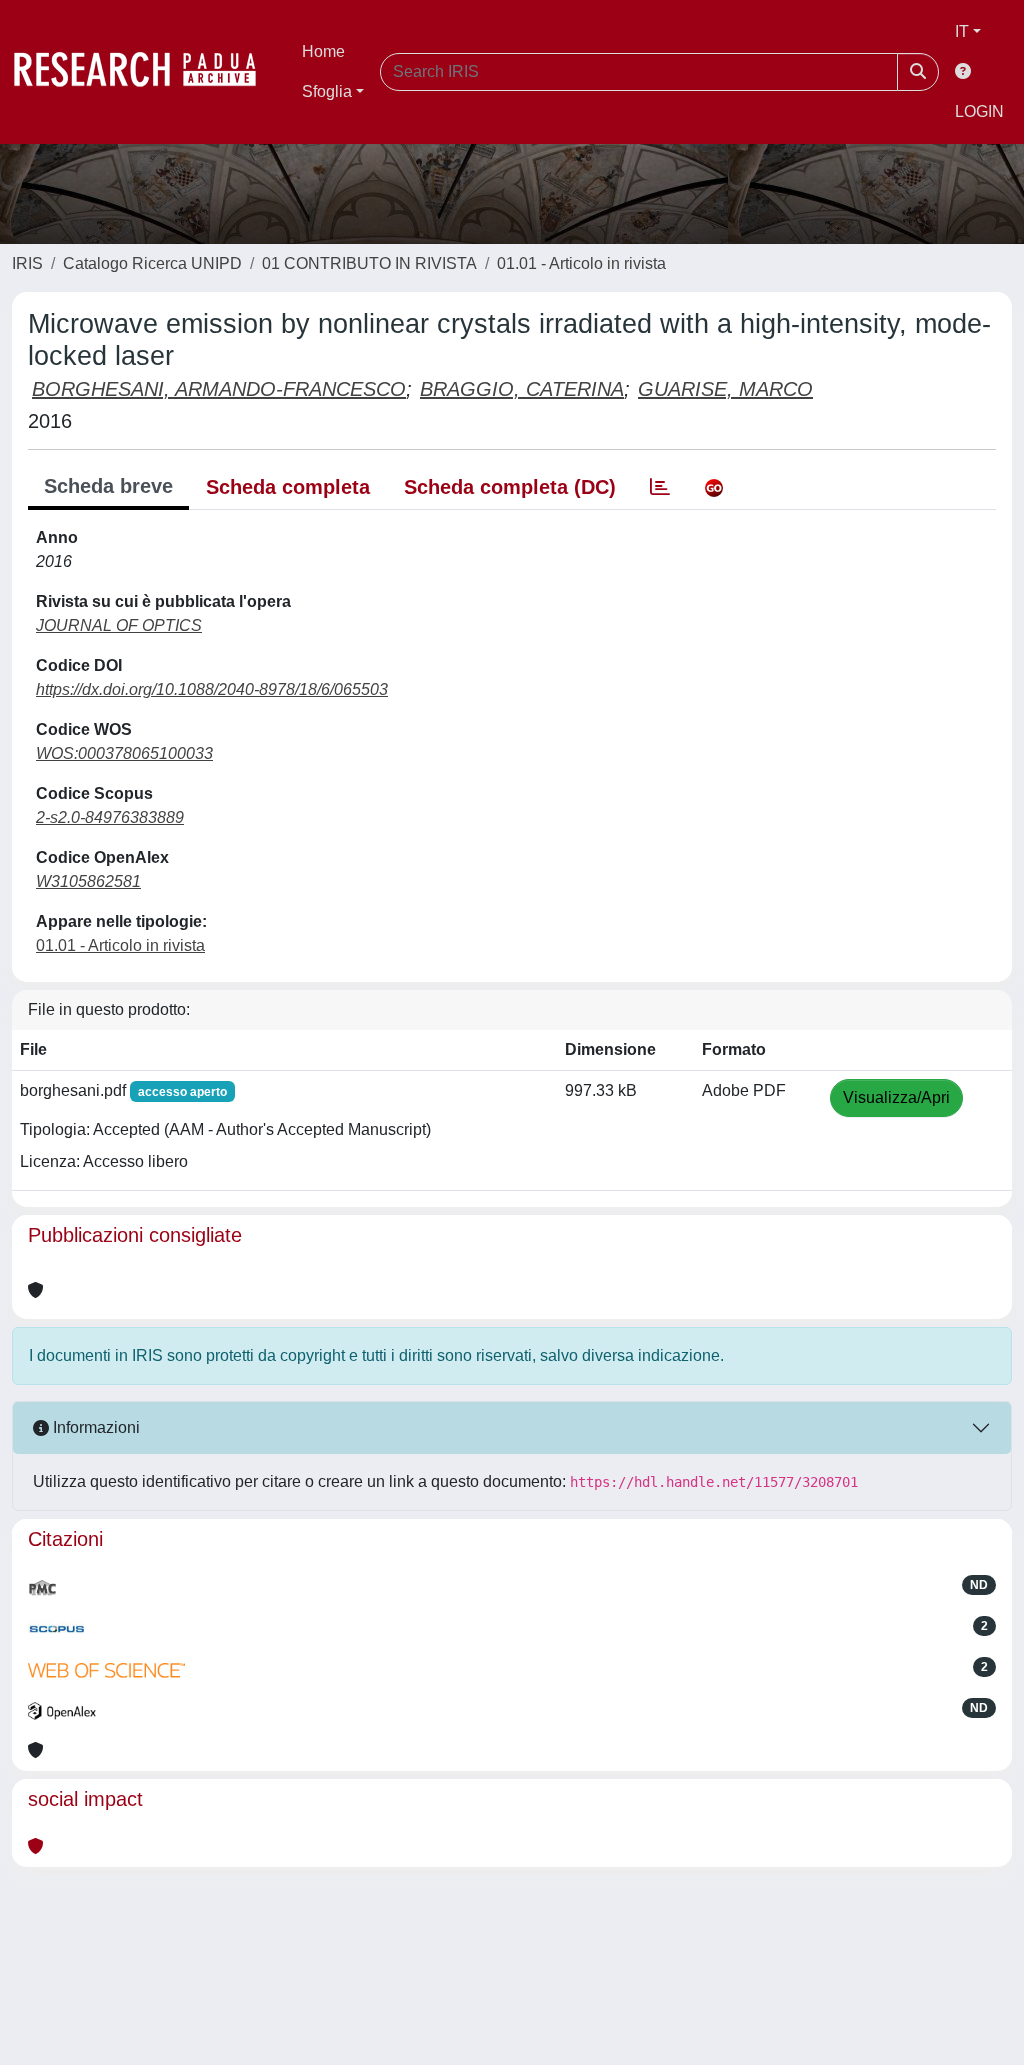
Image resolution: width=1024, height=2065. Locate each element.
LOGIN (979, 111)
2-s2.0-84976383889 (110, 817)
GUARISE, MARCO (725, 389)
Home (323, 51)
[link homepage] (145, 72)
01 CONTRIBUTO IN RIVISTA (369, 263)
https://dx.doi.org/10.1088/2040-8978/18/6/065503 (212, 689)
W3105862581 (88, 881)
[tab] (660, 487)
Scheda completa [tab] (288, 487)
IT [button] (962, 31)
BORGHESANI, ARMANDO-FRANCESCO (219, 389)
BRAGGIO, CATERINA (522, 389)
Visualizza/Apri (896, 1097)
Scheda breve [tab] (108, 486)
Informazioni (94, 1427)
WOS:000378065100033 (124, 753)
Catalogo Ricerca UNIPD (152, 263)
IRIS (27, 263)
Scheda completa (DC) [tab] (510, 487)
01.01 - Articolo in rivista (581, 263)
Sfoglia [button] (327, 91)
